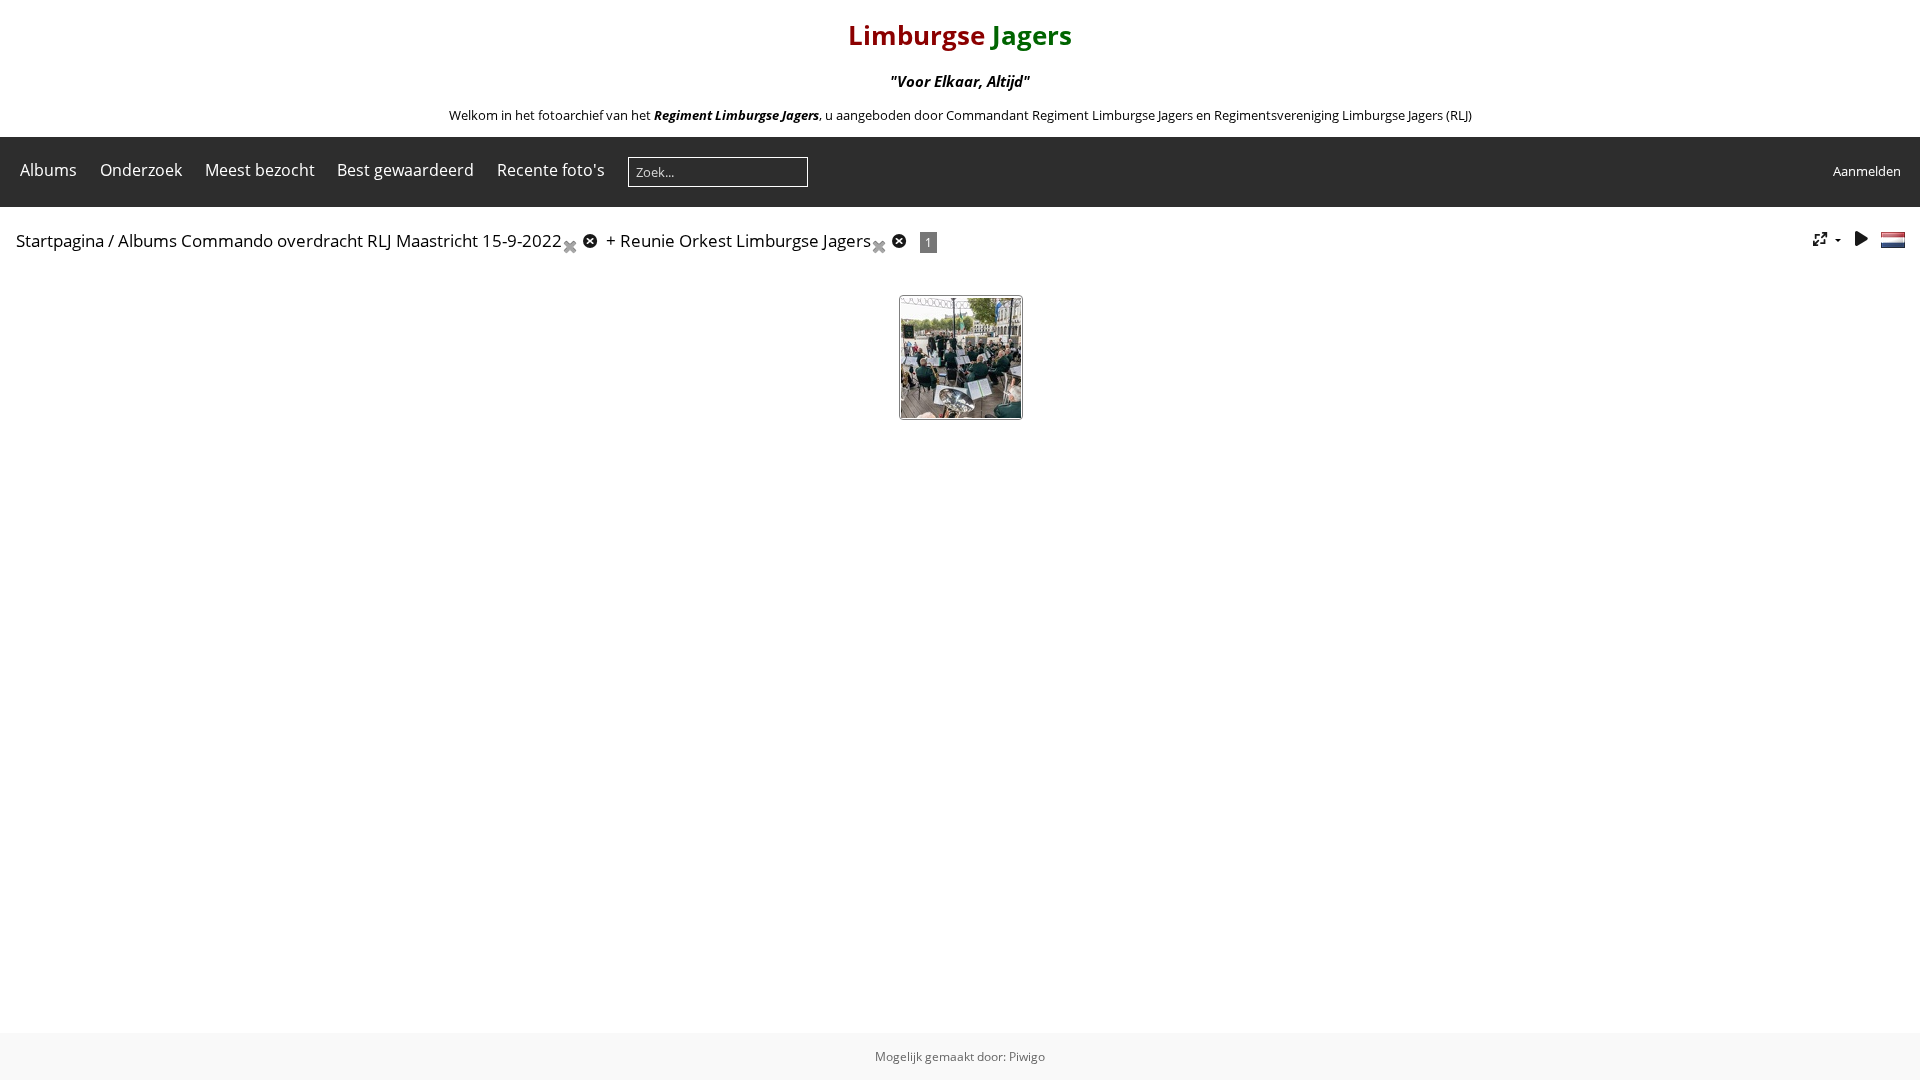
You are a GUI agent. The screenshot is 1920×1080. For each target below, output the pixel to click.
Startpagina (60, 240)
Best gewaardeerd (405, 170)
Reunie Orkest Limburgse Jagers (745, 240)
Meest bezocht (260, 170)
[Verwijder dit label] (582, 240)
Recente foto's (551, 170)
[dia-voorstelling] (1861, 239)
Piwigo (1027, 1056)
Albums (48, 170)
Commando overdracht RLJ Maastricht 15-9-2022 (371, 240)
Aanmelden (1867, 171)
